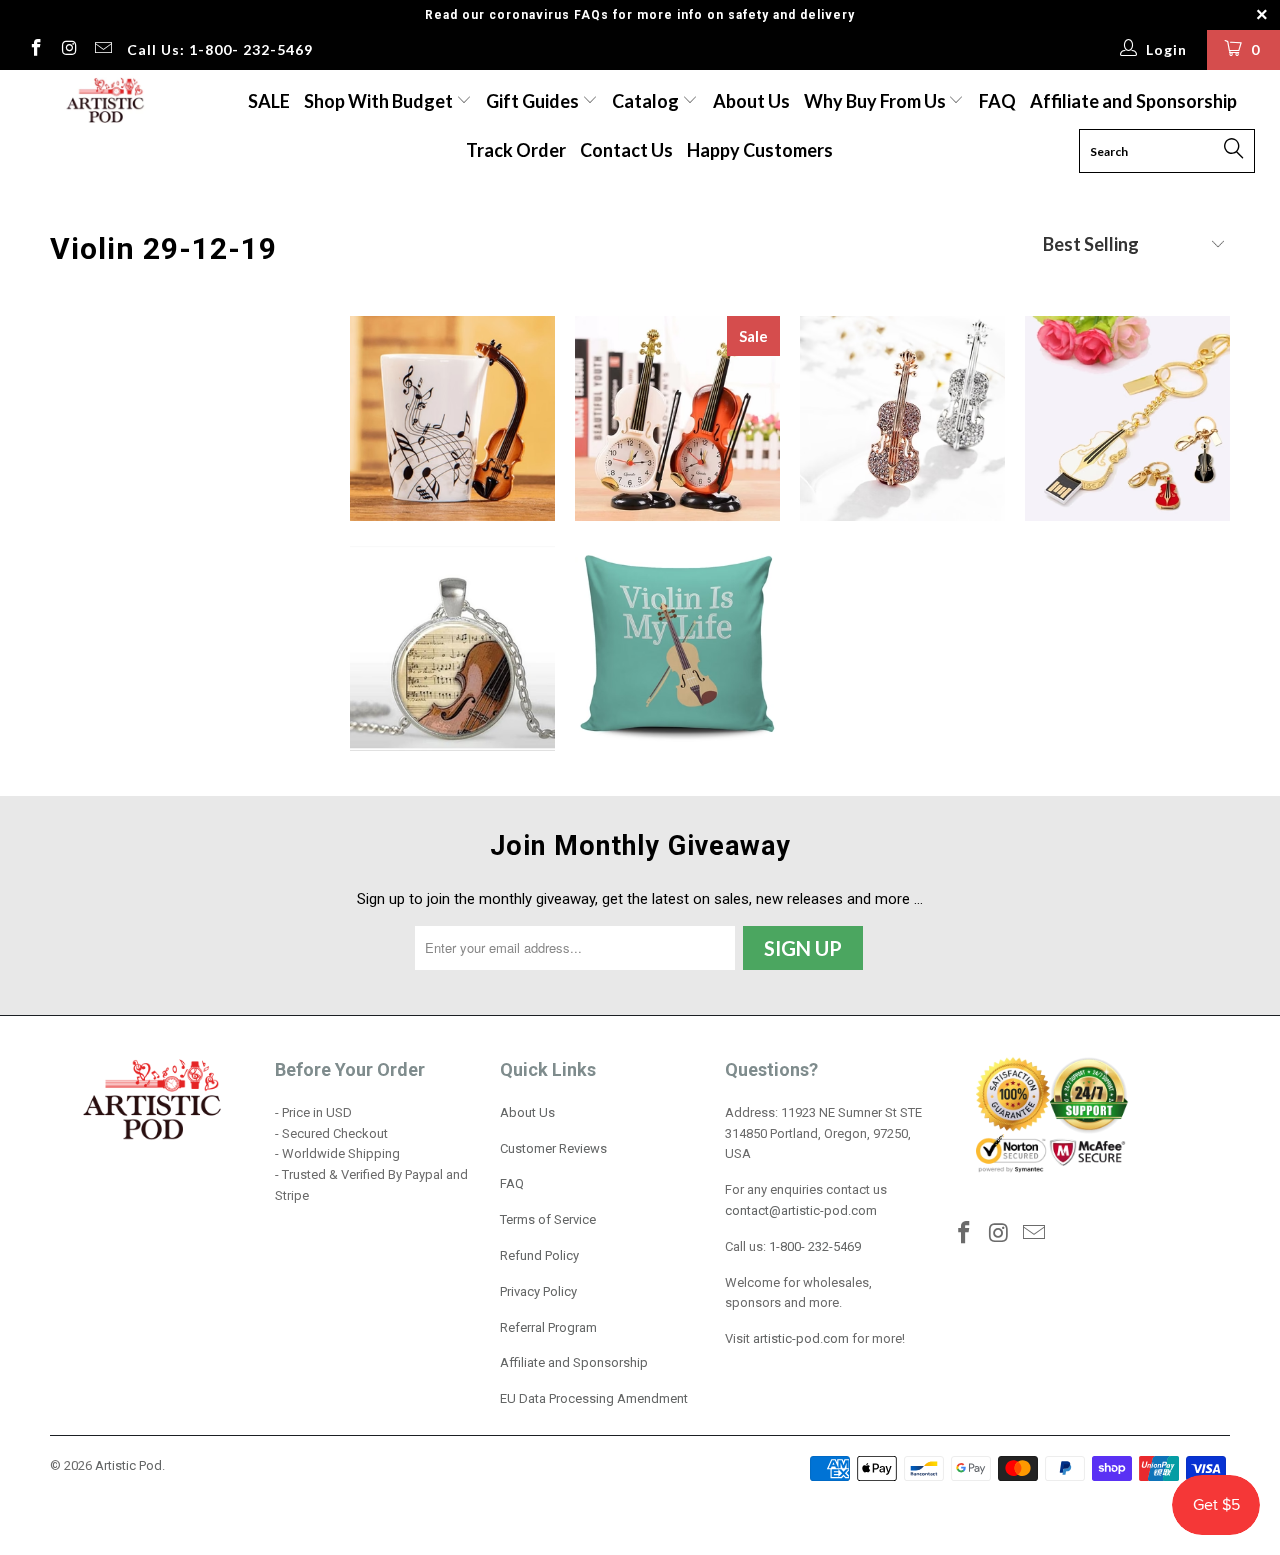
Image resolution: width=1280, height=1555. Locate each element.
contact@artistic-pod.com (801, 1210)
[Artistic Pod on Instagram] (69, 50)
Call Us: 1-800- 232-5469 (220, 49)
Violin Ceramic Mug (452, 418)
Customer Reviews (553, 1148)
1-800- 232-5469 (815, 1246)
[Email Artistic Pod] (102, 50)
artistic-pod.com (799, 1338)
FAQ (997, 101)
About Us (751, 101)
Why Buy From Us (876, 101)
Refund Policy (539, 1255)
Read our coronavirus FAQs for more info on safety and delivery (640, 15)
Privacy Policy (538, 1291)
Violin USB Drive (1127, 418)
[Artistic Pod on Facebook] (35, 50)
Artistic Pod (128, 1465)
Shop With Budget (380, 101)
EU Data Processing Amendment (594, 1398)
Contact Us (626, 150)
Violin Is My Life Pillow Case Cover (677, 648)
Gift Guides (534, 101)
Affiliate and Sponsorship (1133, 101)
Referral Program (548, 1327)
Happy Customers (760, 150)
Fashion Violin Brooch (902, 418)
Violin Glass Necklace (452, 648)
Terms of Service (548, 1219)
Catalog (645, 101)
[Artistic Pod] (102, 101)
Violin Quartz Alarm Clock (677, 418)
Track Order (516, 150)
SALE (269, 101)
